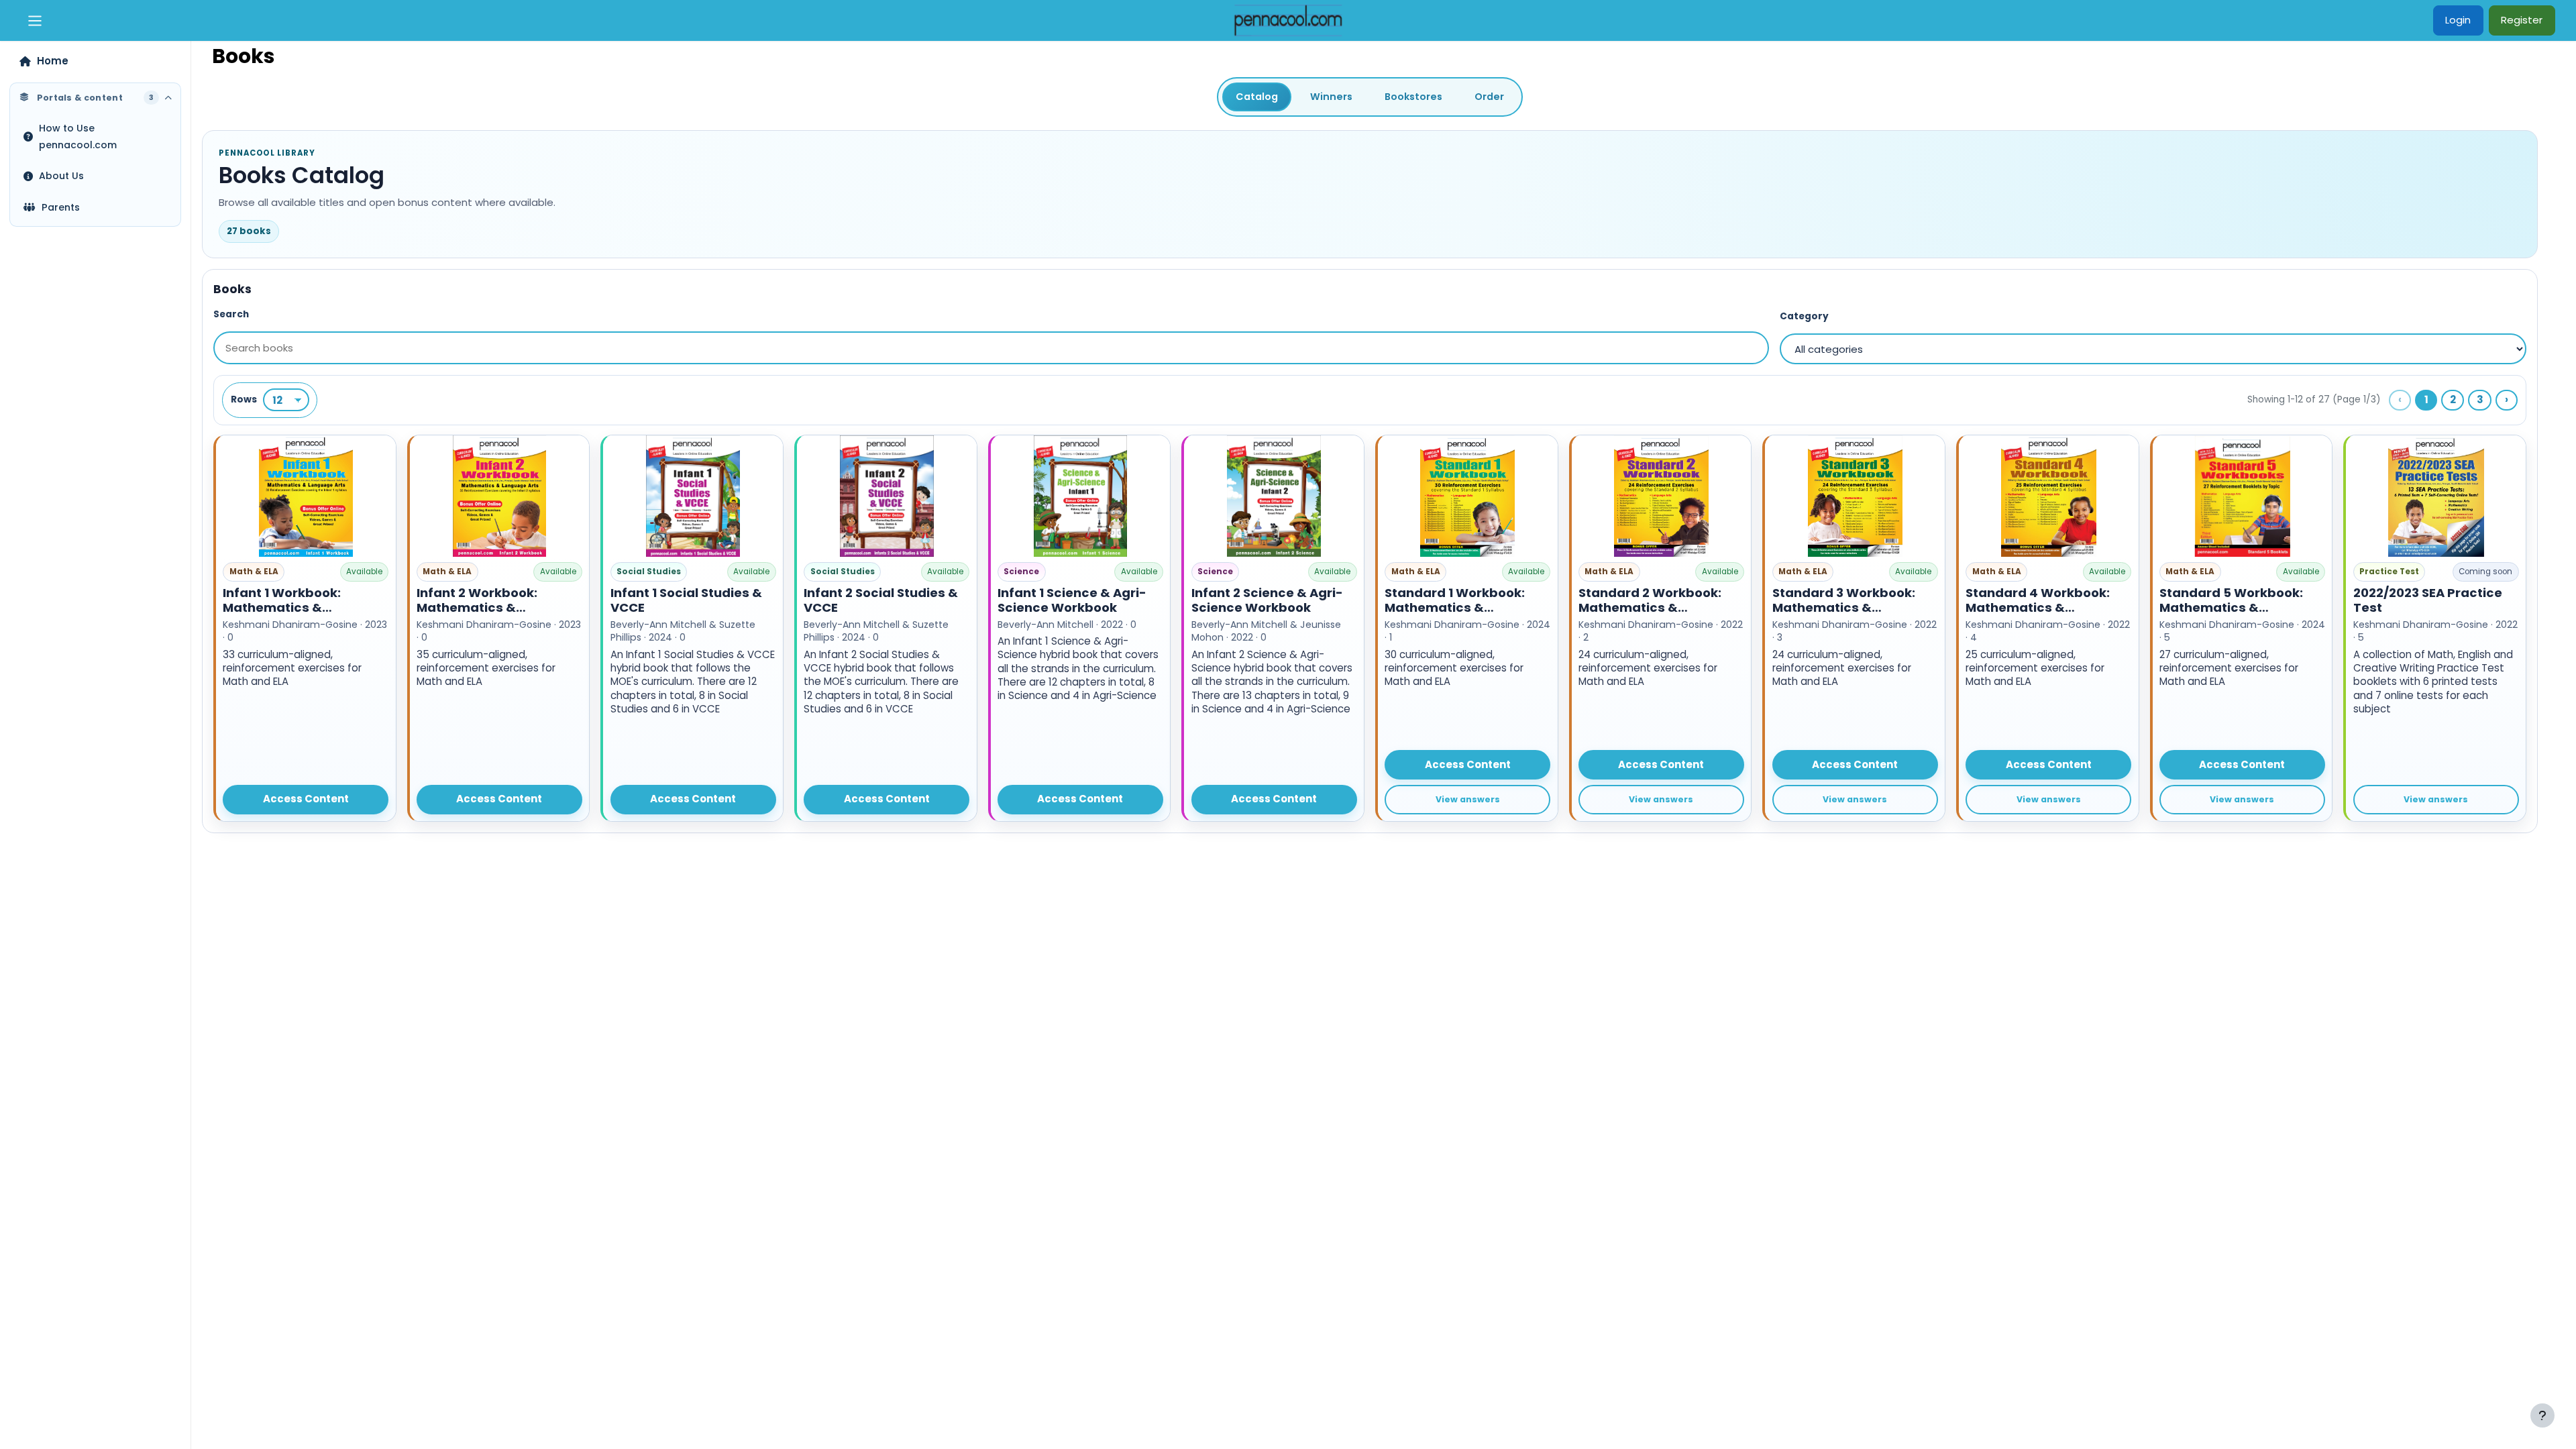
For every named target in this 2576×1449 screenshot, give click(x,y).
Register (2522, 20)
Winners (1331, 97)
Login (2458, 20)
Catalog (1257, 97)
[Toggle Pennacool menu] (35, 21)
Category (1804, 316)
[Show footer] (2542, 1415)
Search (231, 314)
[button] (305, 628)
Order (1489, 97)
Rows (244, 399)
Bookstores (1413, 97)
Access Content (306, 799)
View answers (1468, 799)
